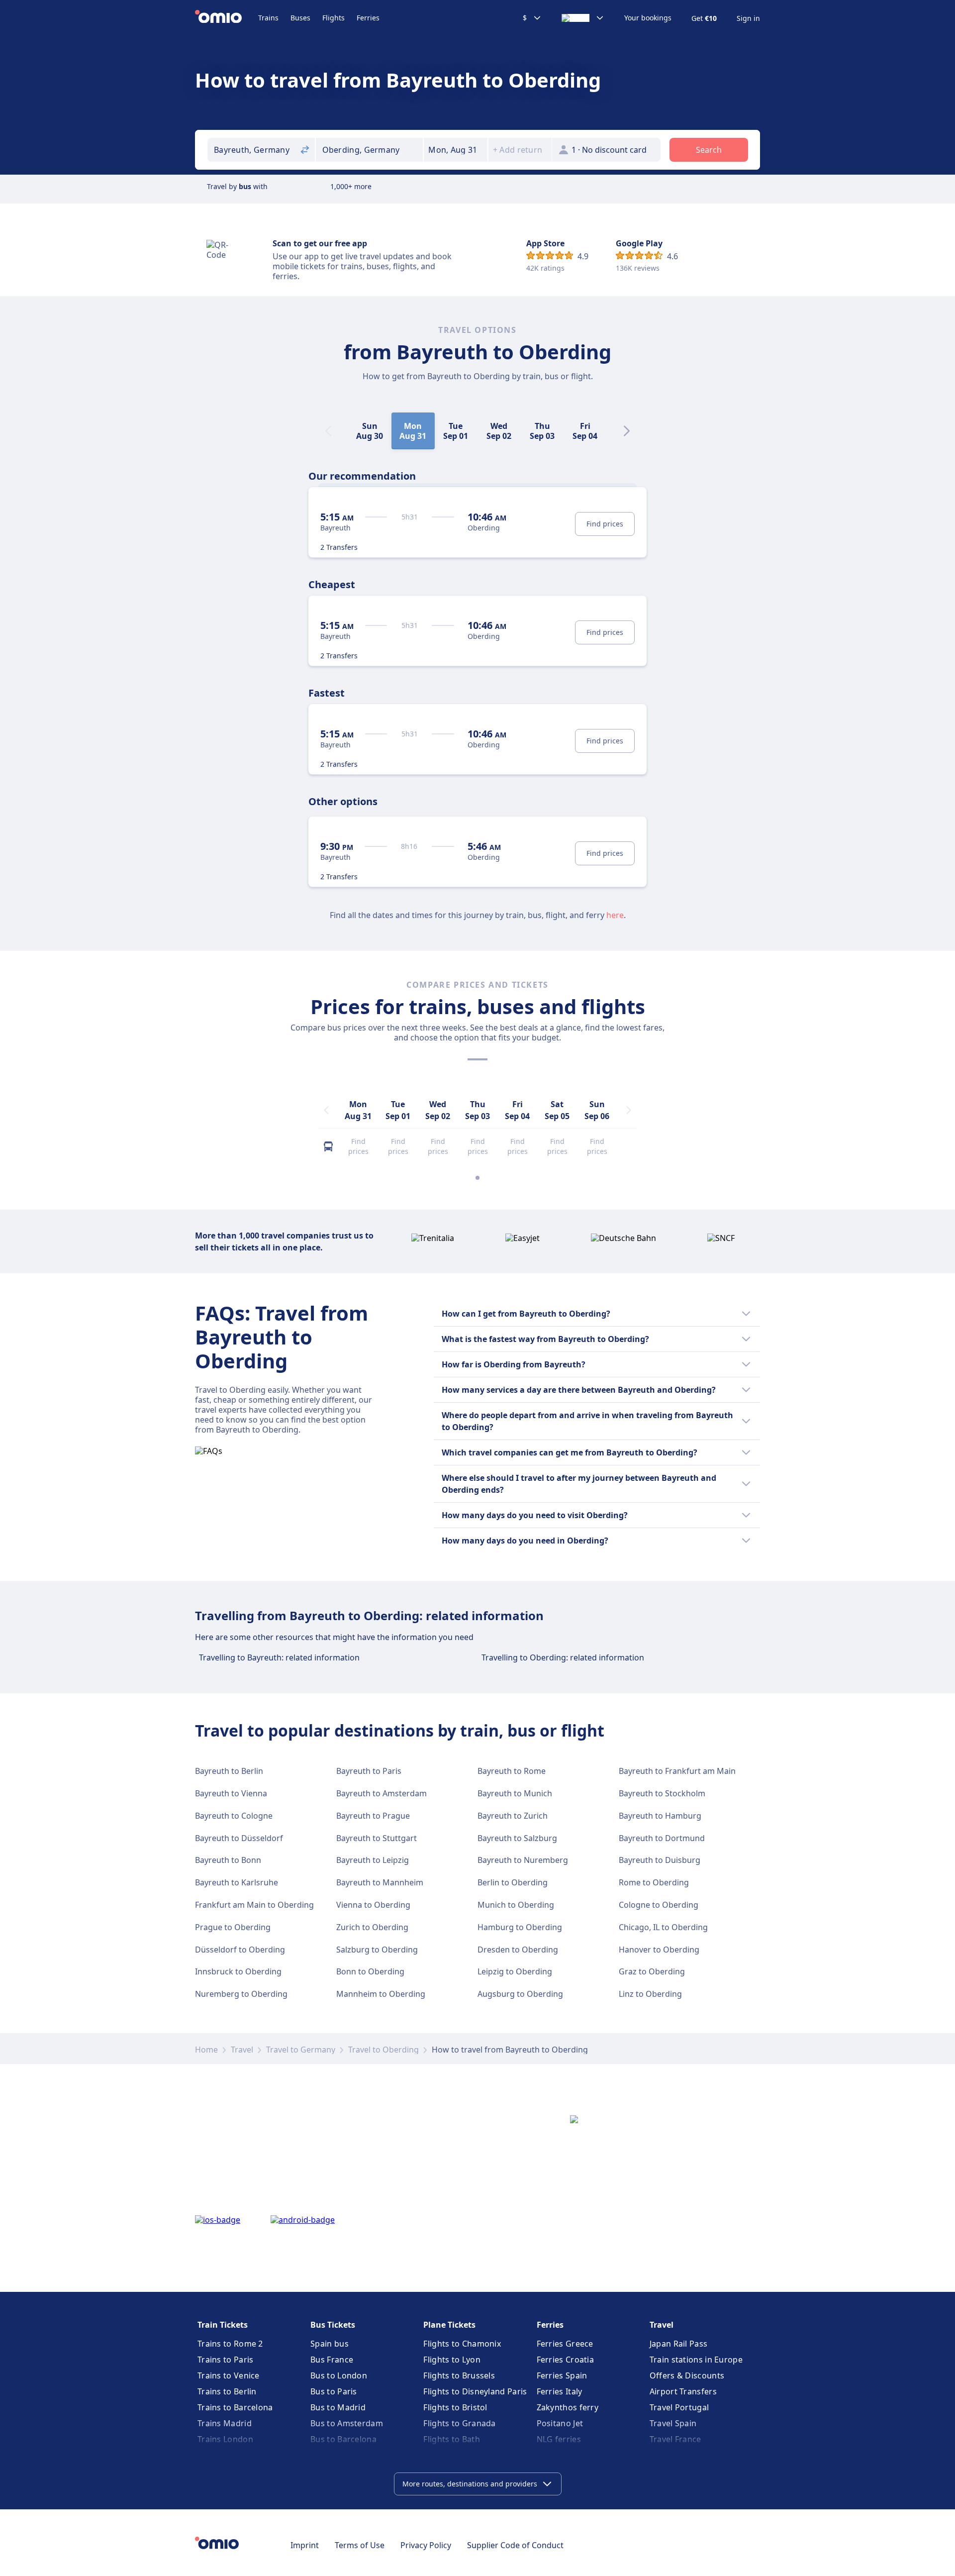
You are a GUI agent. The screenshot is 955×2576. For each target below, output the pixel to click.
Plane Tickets (449, 2325)
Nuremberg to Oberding (241, 1994)
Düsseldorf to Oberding (240, 1950)
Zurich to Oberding (372, 1927)
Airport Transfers (683, 2391)
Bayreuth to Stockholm (662, 1793)
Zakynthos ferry (568, 2407)
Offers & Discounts (687, 2375)
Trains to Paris (226, 2360)
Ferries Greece (565, 2344)
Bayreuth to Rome (512, 1771)
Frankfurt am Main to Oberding (254, 1905)
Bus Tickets (333, 2325)
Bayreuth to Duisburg (660, 1860)
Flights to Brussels (459, 2375)
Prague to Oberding (233, 1927)
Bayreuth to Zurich (513, 1816)
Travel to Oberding (383, 2050)
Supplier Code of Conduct (515, 2545)
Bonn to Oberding (370, 1971)
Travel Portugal (679, 2407)
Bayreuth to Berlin (229, 1771)
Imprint (305, 2545)
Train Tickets (223, 2325)
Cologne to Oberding (659, 1905)
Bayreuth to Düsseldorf (239, 1838)
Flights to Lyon (452, 2360)
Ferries (368, 18)
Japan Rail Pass (679, 2344)
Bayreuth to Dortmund (662, 1838)
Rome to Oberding (654, 1882)
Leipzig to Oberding (515, 1971)
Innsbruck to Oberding (238, 1971)
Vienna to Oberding (373, 1905)
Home (206, 2050)
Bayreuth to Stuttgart (377, 1838)
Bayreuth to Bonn (228, 1860)
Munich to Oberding (516, 1905)
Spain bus (330, 2344)
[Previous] (326, 1110)
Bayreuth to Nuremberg (523, 1860)
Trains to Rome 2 (230, 2344)
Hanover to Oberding (659, 1950)
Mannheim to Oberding (381, 1994)
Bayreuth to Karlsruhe (237, 1882)
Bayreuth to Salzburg (517, 1838)
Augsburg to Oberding (520, 1994)
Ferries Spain (562, 2375)
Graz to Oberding (652, 1971)
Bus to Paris (334, 2391)
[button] (456, 150)
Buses (300, 18)
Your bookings (648, 18)
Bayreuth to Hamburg (660, 1816)
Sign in (748, 18)
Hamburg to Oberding (520, 1927)
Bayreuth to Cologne (234, 1816)
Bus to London (339, 2375)
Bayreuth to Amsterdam (382, 1793)
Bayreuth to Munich (515, 1793)
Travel (242, 2050)
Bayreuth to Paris (369, 1771)
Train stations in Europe (696, 2360)
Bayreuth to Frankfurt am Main (677, 1771)
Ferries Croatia (566, 2360)
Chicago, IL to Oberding (663, 1927)
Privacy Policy (426, 2545)
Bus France (332, 2360)
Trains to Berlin (227, 2391)
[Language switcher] (583, 18)
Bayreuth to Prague (373, 1816)
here (615, 915)
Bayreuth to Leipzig (373, 1860)
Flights (334, 18)
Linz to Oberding (650, 1994)
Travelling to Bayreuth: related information (279, 1657)
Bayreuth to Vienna (231, 1793)
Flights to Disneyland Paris (475, 2391)
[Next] (627, 431)
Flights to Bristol (455, 2407)
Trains (268, 18)
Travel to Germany (301, 2050)
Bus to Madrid (338, 2407)
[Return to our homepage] (227, 18)
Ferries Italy (560, 2391)
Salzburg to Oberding (377, 1950)
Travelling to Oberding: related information (563, 1657)
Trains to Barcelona (235, 2407)
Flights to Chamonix (462, 2344)
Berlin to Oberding (513, 1882)
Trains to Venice (229, 2375)
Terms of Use (360, 2545)
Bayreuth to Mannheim (380, 1882)
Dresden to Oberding (518, 1950)
